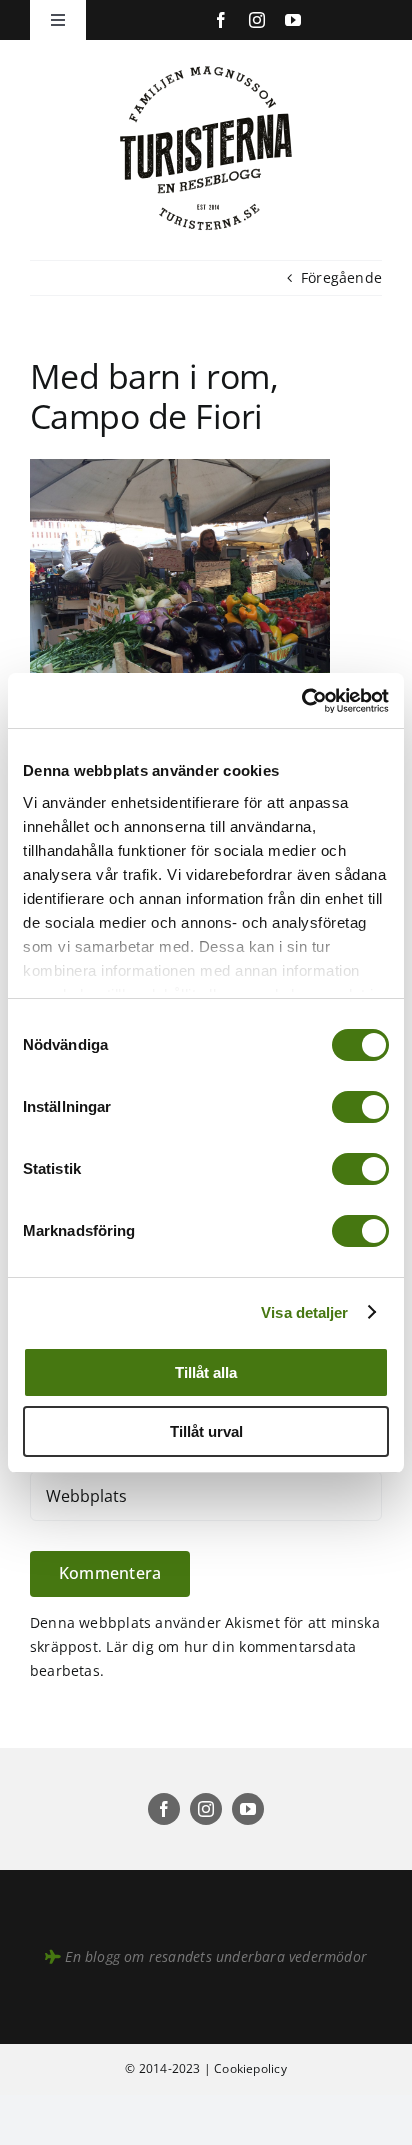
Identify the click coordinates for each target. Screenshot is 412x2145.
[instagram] (257, 20)
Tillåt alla (206, 1372)
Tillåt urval (206, 1431)
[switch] (360, 1107)
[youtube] (293, 20)
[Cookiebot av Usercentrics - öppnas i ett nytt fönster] (301, 701)
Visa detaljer (304, 1312)
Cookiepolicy (250, 2068)
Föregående (341, 277)
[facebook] (221, 20)
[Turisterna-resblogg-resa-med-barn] (206, 61)
